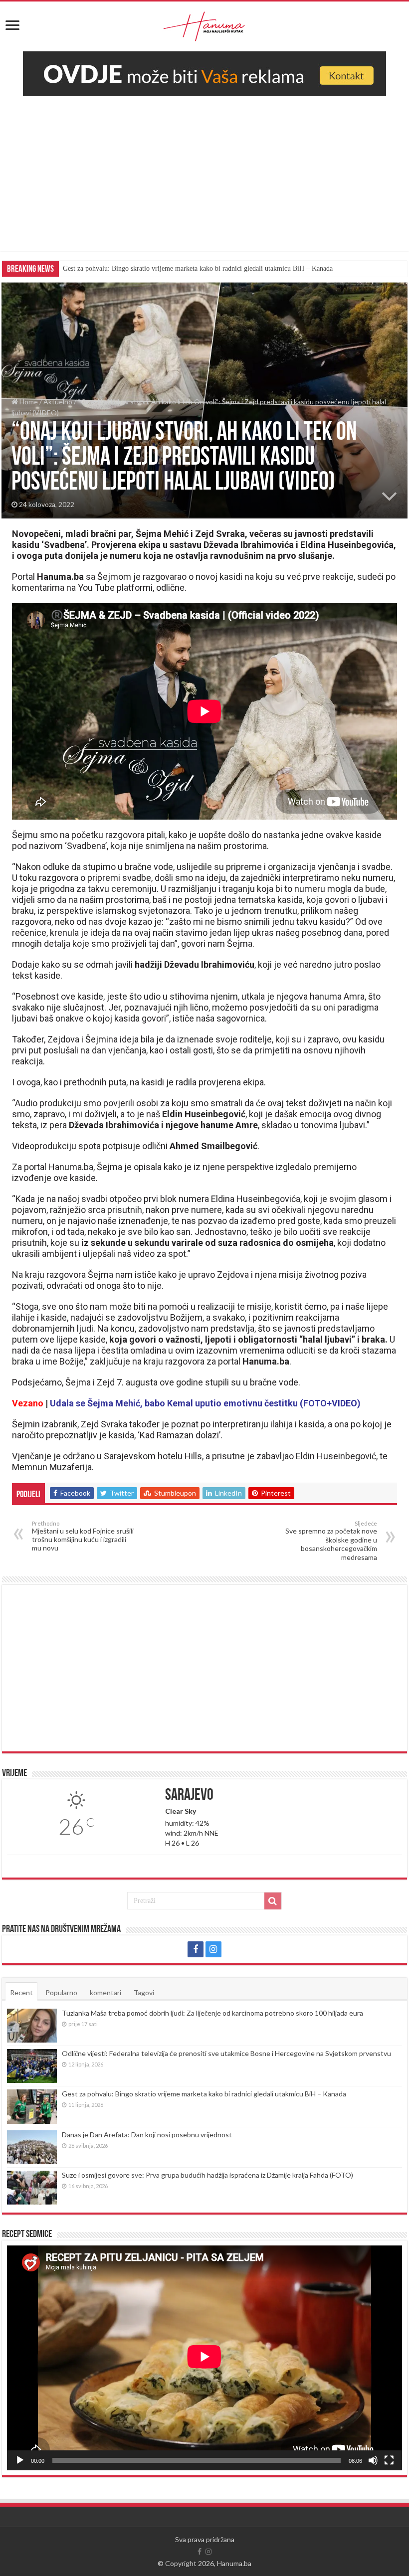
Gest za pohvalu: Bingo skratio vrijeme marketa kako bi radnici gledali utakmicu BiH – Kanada (198, 268)
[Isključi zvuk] (373, 2460)
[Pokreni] (20, 2460)
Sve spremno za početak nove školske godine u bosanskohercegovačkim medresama (331, 1541)
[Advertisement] (204, 181)
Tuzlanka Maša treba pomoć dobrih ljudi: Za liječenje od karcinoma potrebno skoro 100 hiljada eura (212, 2013)
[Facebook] (196, 1949)
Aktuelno (58, 402)
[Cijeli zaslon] (389, 2460)
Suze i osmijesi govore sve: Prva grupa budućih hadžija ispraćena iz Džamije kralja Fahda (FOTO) (207, 2175)
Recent (21, 1992)
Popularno (61, 1992)
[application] (204, 2358)
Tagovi (144, 1992)
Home (28, 402)
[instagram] (213, 1949)
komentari (105, 1992)
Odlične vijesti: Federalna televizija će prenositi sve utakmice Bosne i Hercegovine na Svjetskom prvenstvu (226, 2053)
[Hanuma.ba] (204, 24)
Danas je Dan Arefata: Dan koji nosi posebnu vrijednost (147, 2135)
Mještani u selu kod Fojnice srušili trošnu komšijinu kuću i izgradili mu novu (83, 1536)
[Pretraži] (273, 1901)
